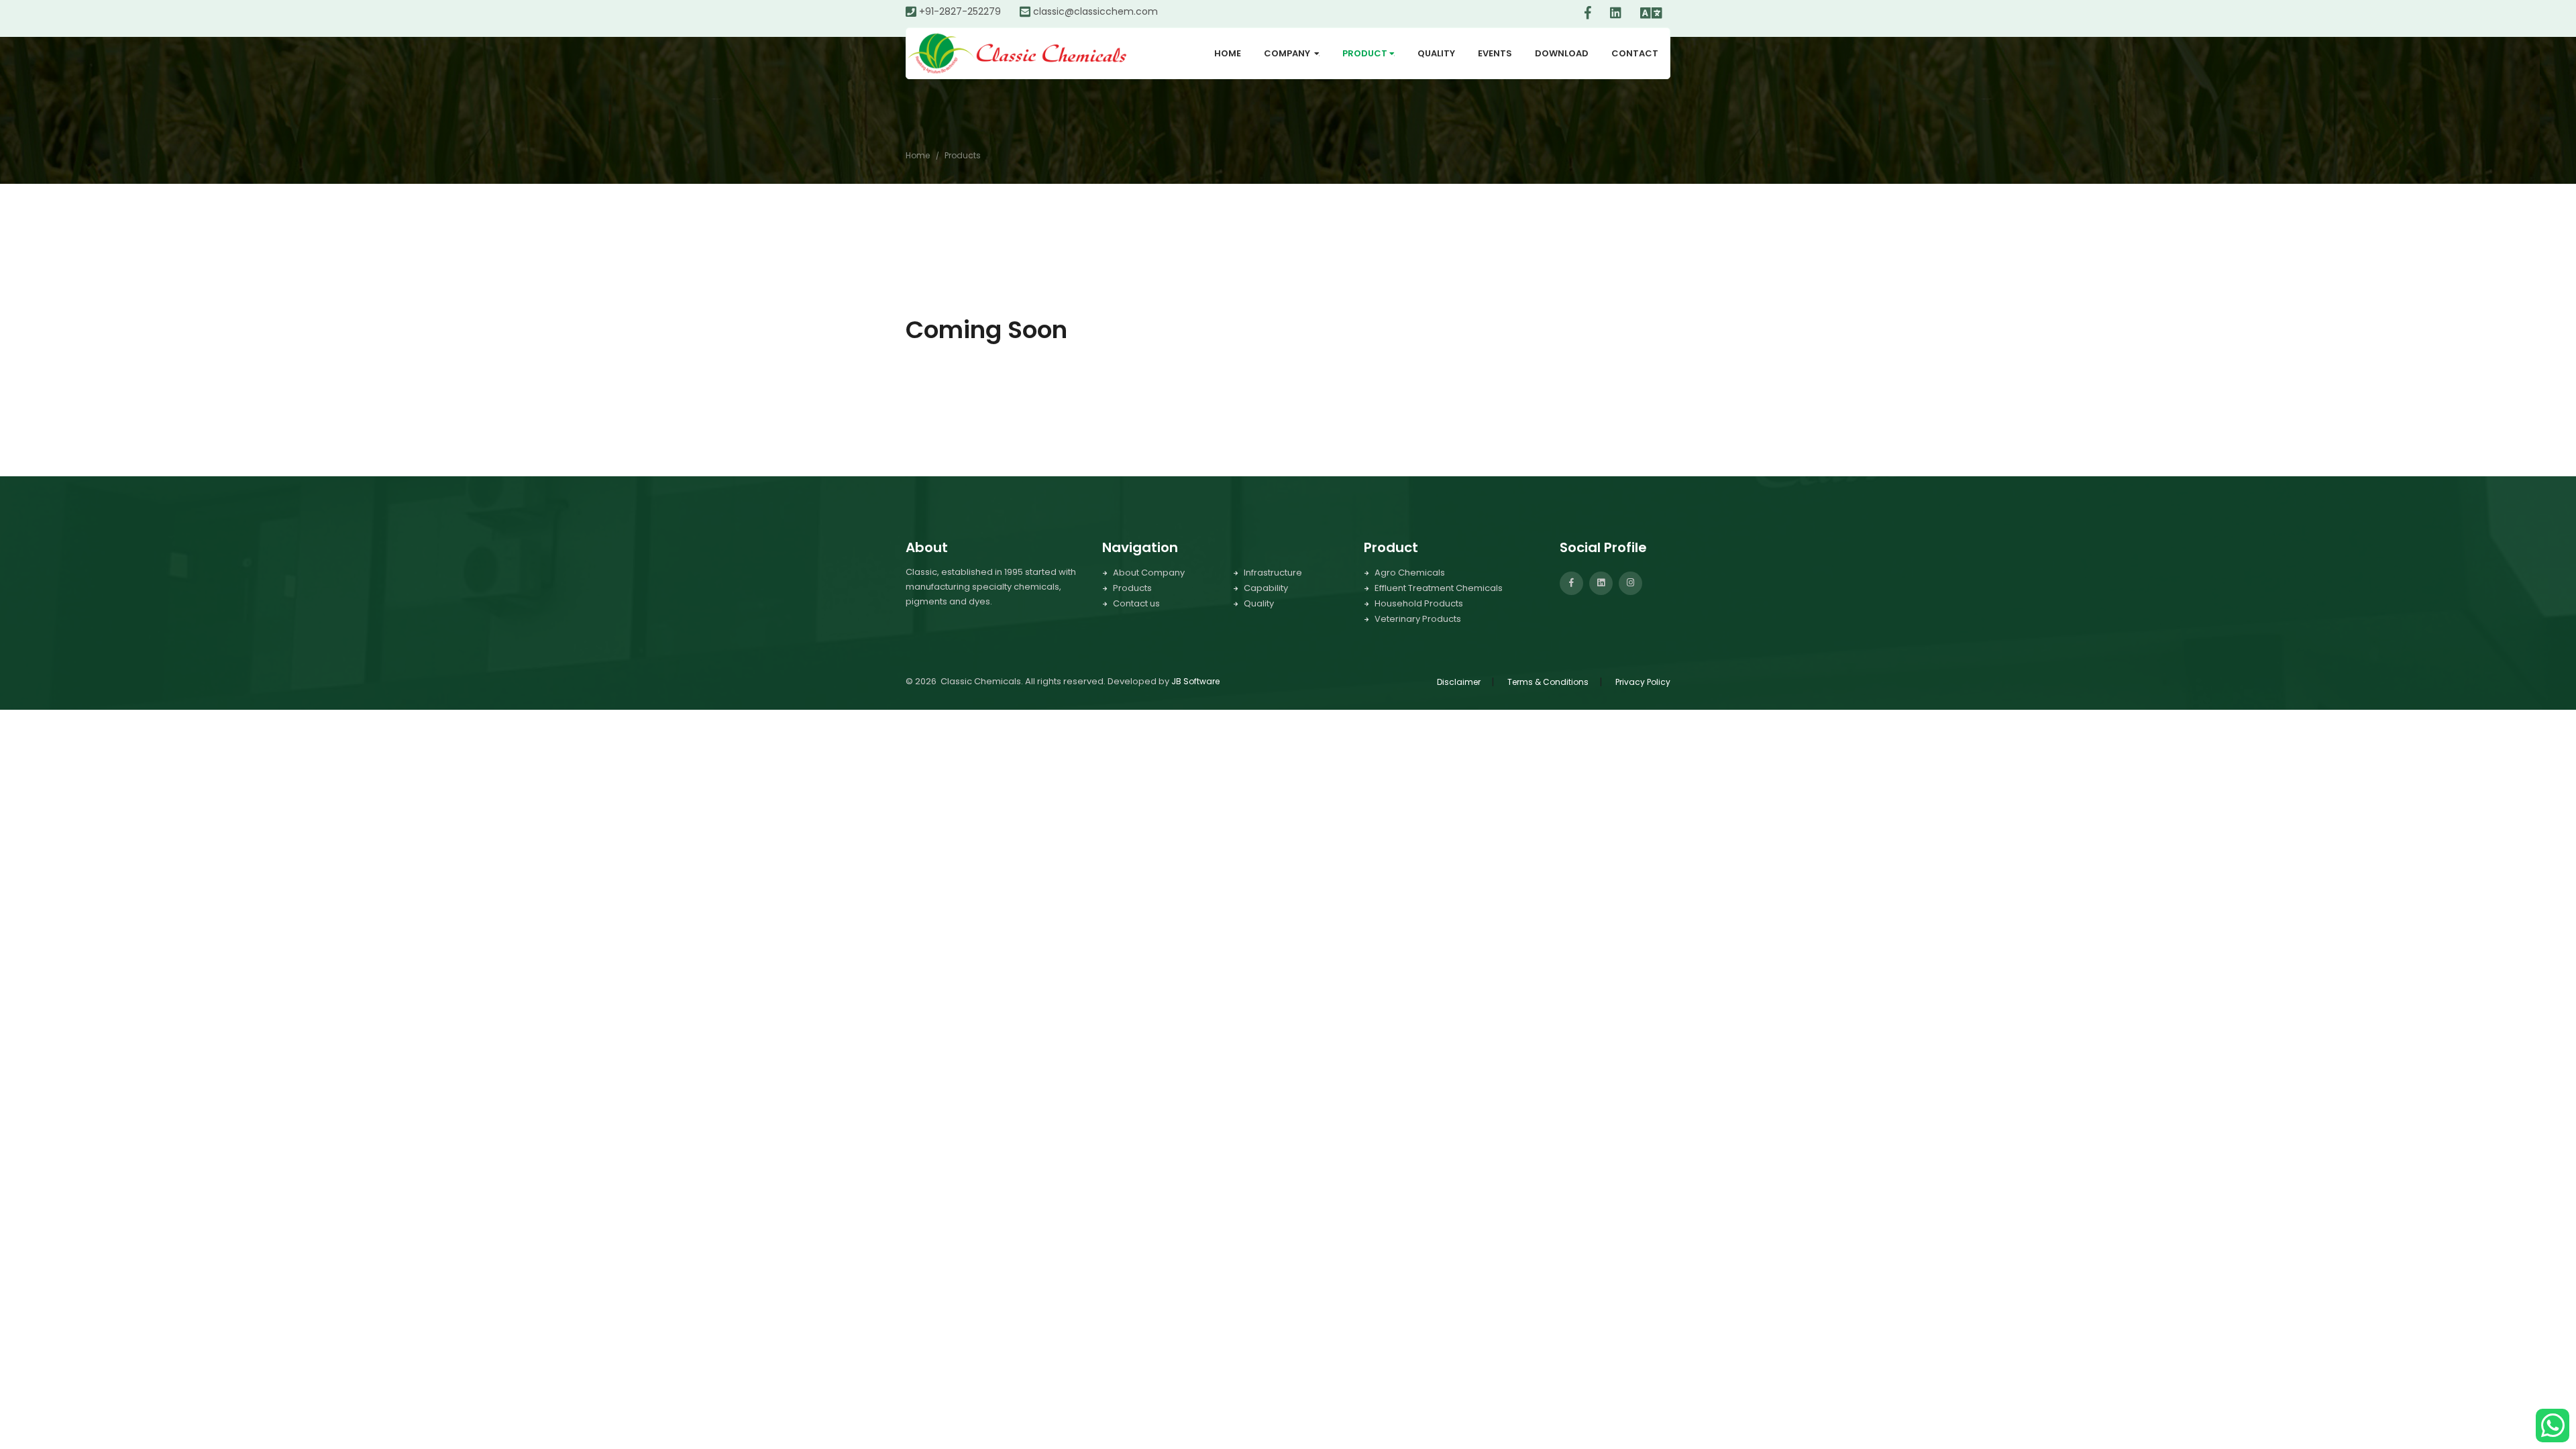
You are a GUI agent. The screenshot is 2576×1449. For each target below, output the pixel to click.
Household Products (1419, 603)
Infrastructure (1273, 573)
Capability (1266, 588)
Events (1495, 53)
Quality (1436, 53)
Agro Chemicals (1410, 573)
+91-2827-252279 (960, 11)
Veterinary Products (1418, 619)
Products (963, 155)
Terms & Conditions (1548, 682)
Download (1562, 53)
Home (1228, 53)
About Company (1149, 573)
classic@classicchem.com (1095, 11)
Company (1294, 53)
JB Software (1195, 681)
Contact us (1136, 603)
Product (1371, 53)
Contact (1635, 53)
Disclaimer (1459, 682)
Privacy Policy (1643, 682)
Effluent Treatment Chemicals (1439, 588)
